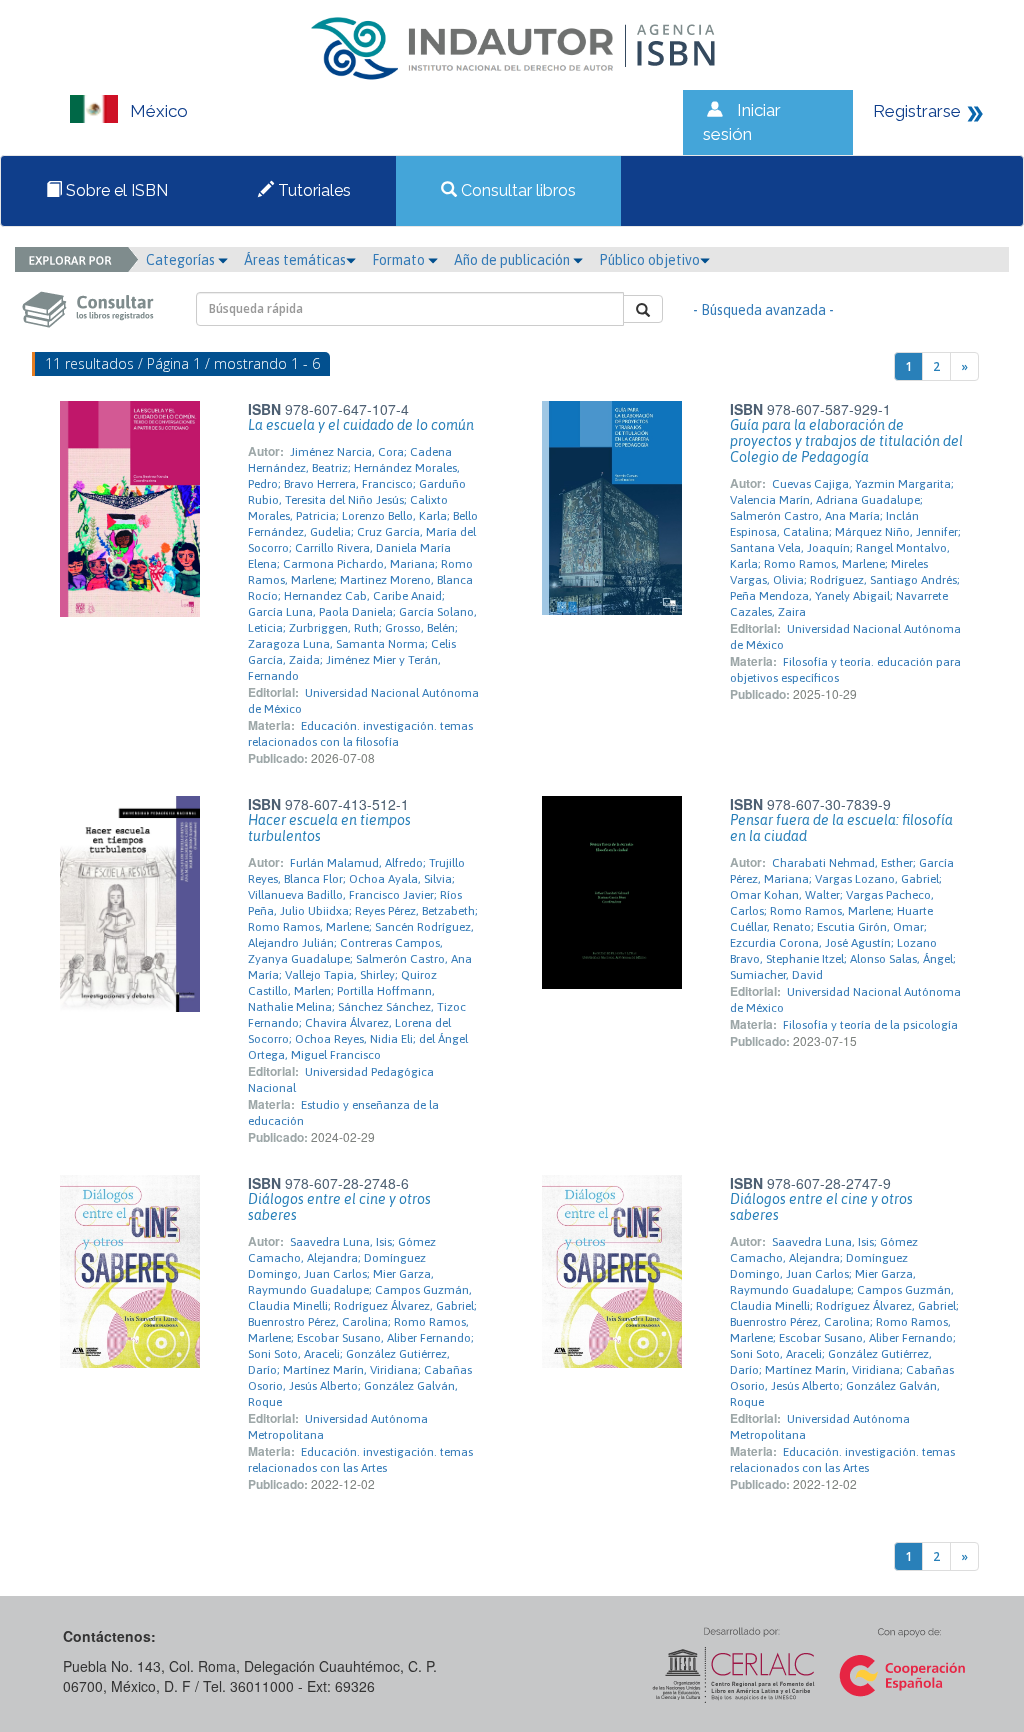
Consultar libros (516, 190)
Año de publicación (513, 260)
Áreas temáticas (295, 260)
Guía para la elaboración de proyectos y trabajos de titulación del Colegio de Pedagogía (846, 441)
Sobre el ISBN (115, 190)
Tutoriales (312, 190)
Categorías (182, 260)
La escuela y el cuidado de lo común (361, 425)
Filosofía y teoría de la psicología (870, 1025)
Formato (400, 260)
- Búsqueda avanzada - (763, 310)
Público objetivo (649, 260)
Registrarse (917, 111)
